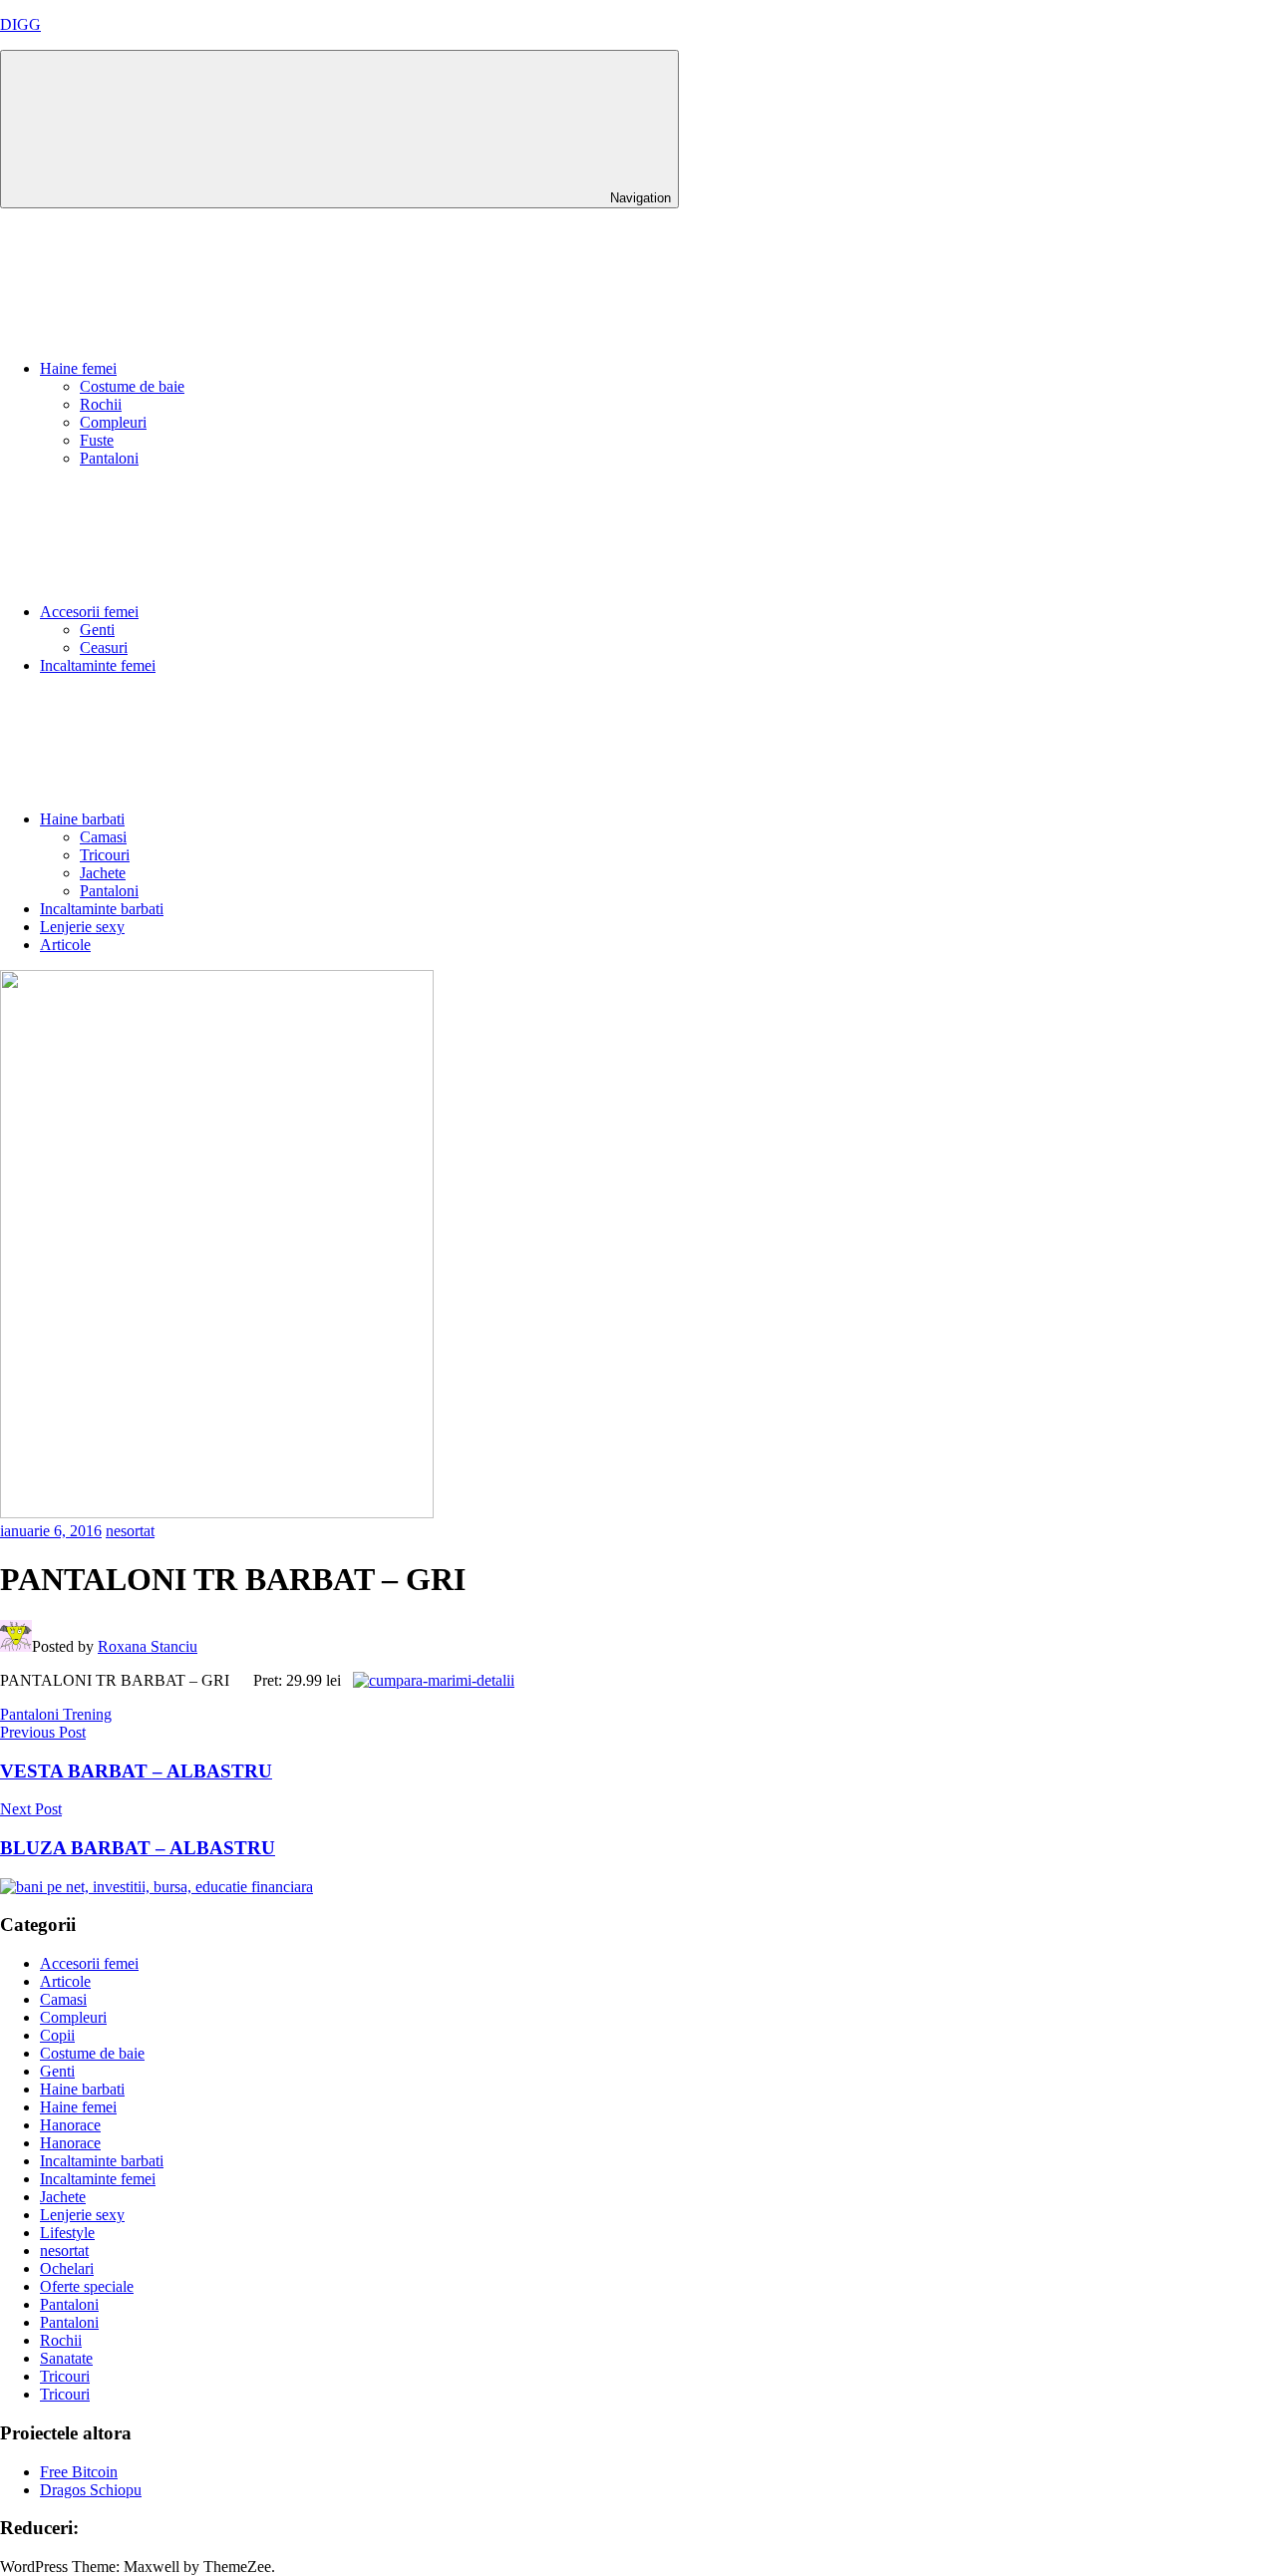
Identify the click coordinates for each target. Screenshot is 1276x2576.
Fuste (97, 440)
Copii (57, 2035)
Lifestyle (67, 2233)
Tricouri (105, 855)
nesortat (130, 1531)
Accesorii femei (89, 612)
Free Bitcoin (79, 2472)
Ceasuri (104, 647)
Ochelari (67, 2268)
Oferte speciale (87, 2286)
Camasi (103, 837)
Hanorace (70, 2125)
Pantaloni (109, 458)
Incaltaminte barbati (102, 909)
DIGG (20, 24)
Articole (65, 945)
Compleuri (113, 422)
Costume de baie (132, 386)
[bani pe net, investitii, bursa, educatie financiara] (157, 1887)
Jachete (103, 873)
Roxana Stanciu (148, 1646)
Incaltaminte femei (98, 665)
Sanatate (66, 2358)
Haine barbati (82, 819)
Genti (97, 630)
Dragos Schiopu (91, 2490)
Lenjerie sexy (82, 927)
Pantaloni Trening (56, 1714)
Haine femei (78, 368)
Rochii (101, 404)
